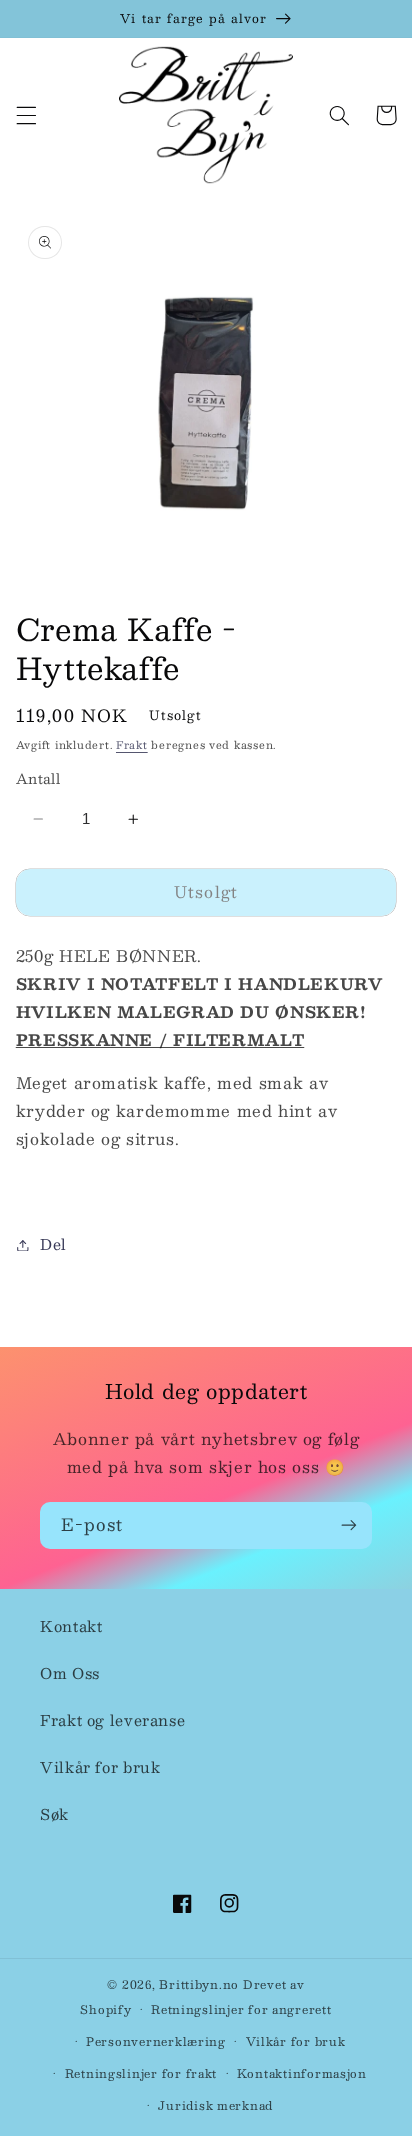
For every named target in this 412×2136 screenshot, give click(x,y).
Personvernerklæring (156, 2041)
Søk (54, 1814)
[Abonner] (349, 1525)
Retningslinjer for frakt (141, 2073)
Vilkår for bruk (100, 1767)
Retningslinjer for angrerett (241, 2009)
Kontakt (71, 1626)
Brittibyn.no (199, 1984)
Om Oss (70, 1673)
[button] (26, 115)
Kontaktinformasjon (302, 2073)
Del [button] (53, 1244)
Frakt (132, 744)
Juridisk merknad (215, 2105)
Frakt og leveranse (112, 1720)
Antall (38, 779)
